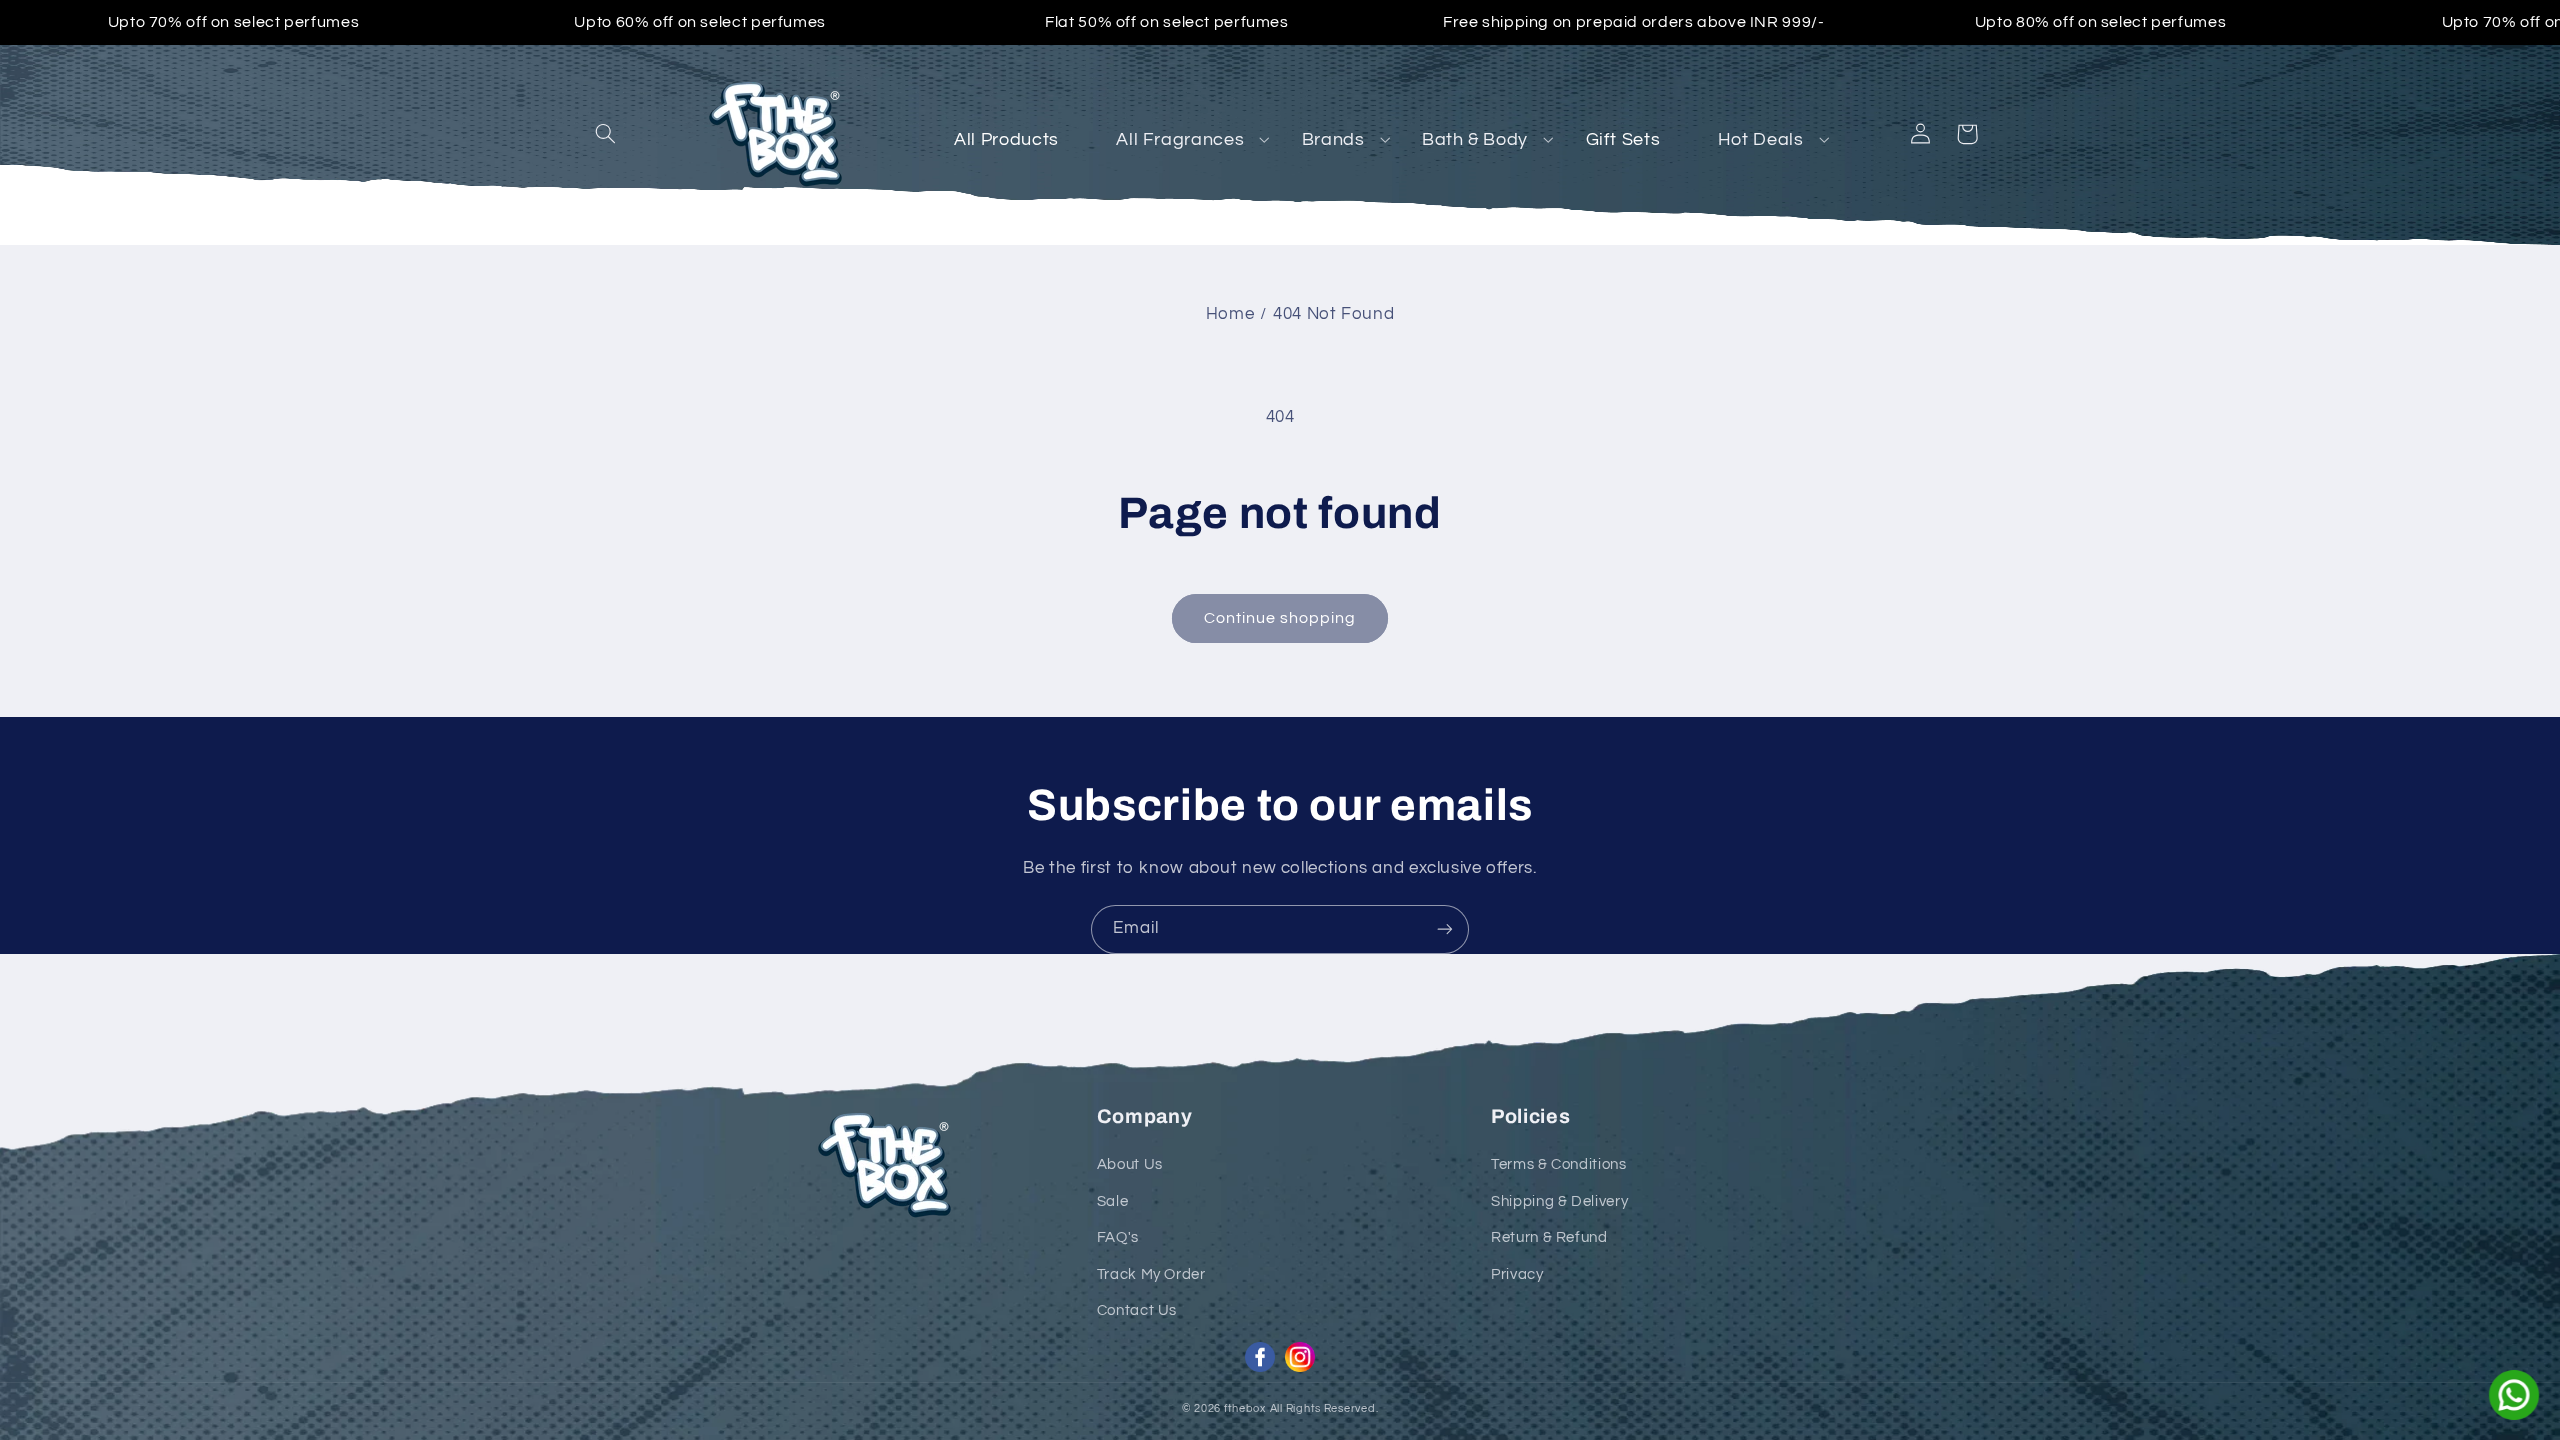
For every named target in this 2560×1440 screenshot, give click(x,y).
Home (1230, 314)
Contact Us (1137, 1310)
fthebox (1245, 1408)
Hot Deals (1761, 139)
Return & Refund (1549, 1237)
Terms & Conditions (1558, 1164)
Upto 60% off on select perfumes (700, 22)
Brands (1333, 139)
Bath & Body (1475, 139)
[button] (606, 134)
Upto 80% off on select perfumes (2101, 22)
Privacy (1517, 1274)
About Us (1130, 1164)
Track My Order (1151, 1274)
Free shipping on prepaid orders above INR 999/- (1634, 22)
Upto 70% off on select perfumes (234, 22)
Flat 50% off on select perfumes (1167, 22)
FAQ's (1118, 1237)
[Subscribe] (1445, 929)
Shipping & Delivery (1559, 1201)
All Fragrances (1180, 139)
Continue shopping (1280, 618)
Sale (1113, 1201)
